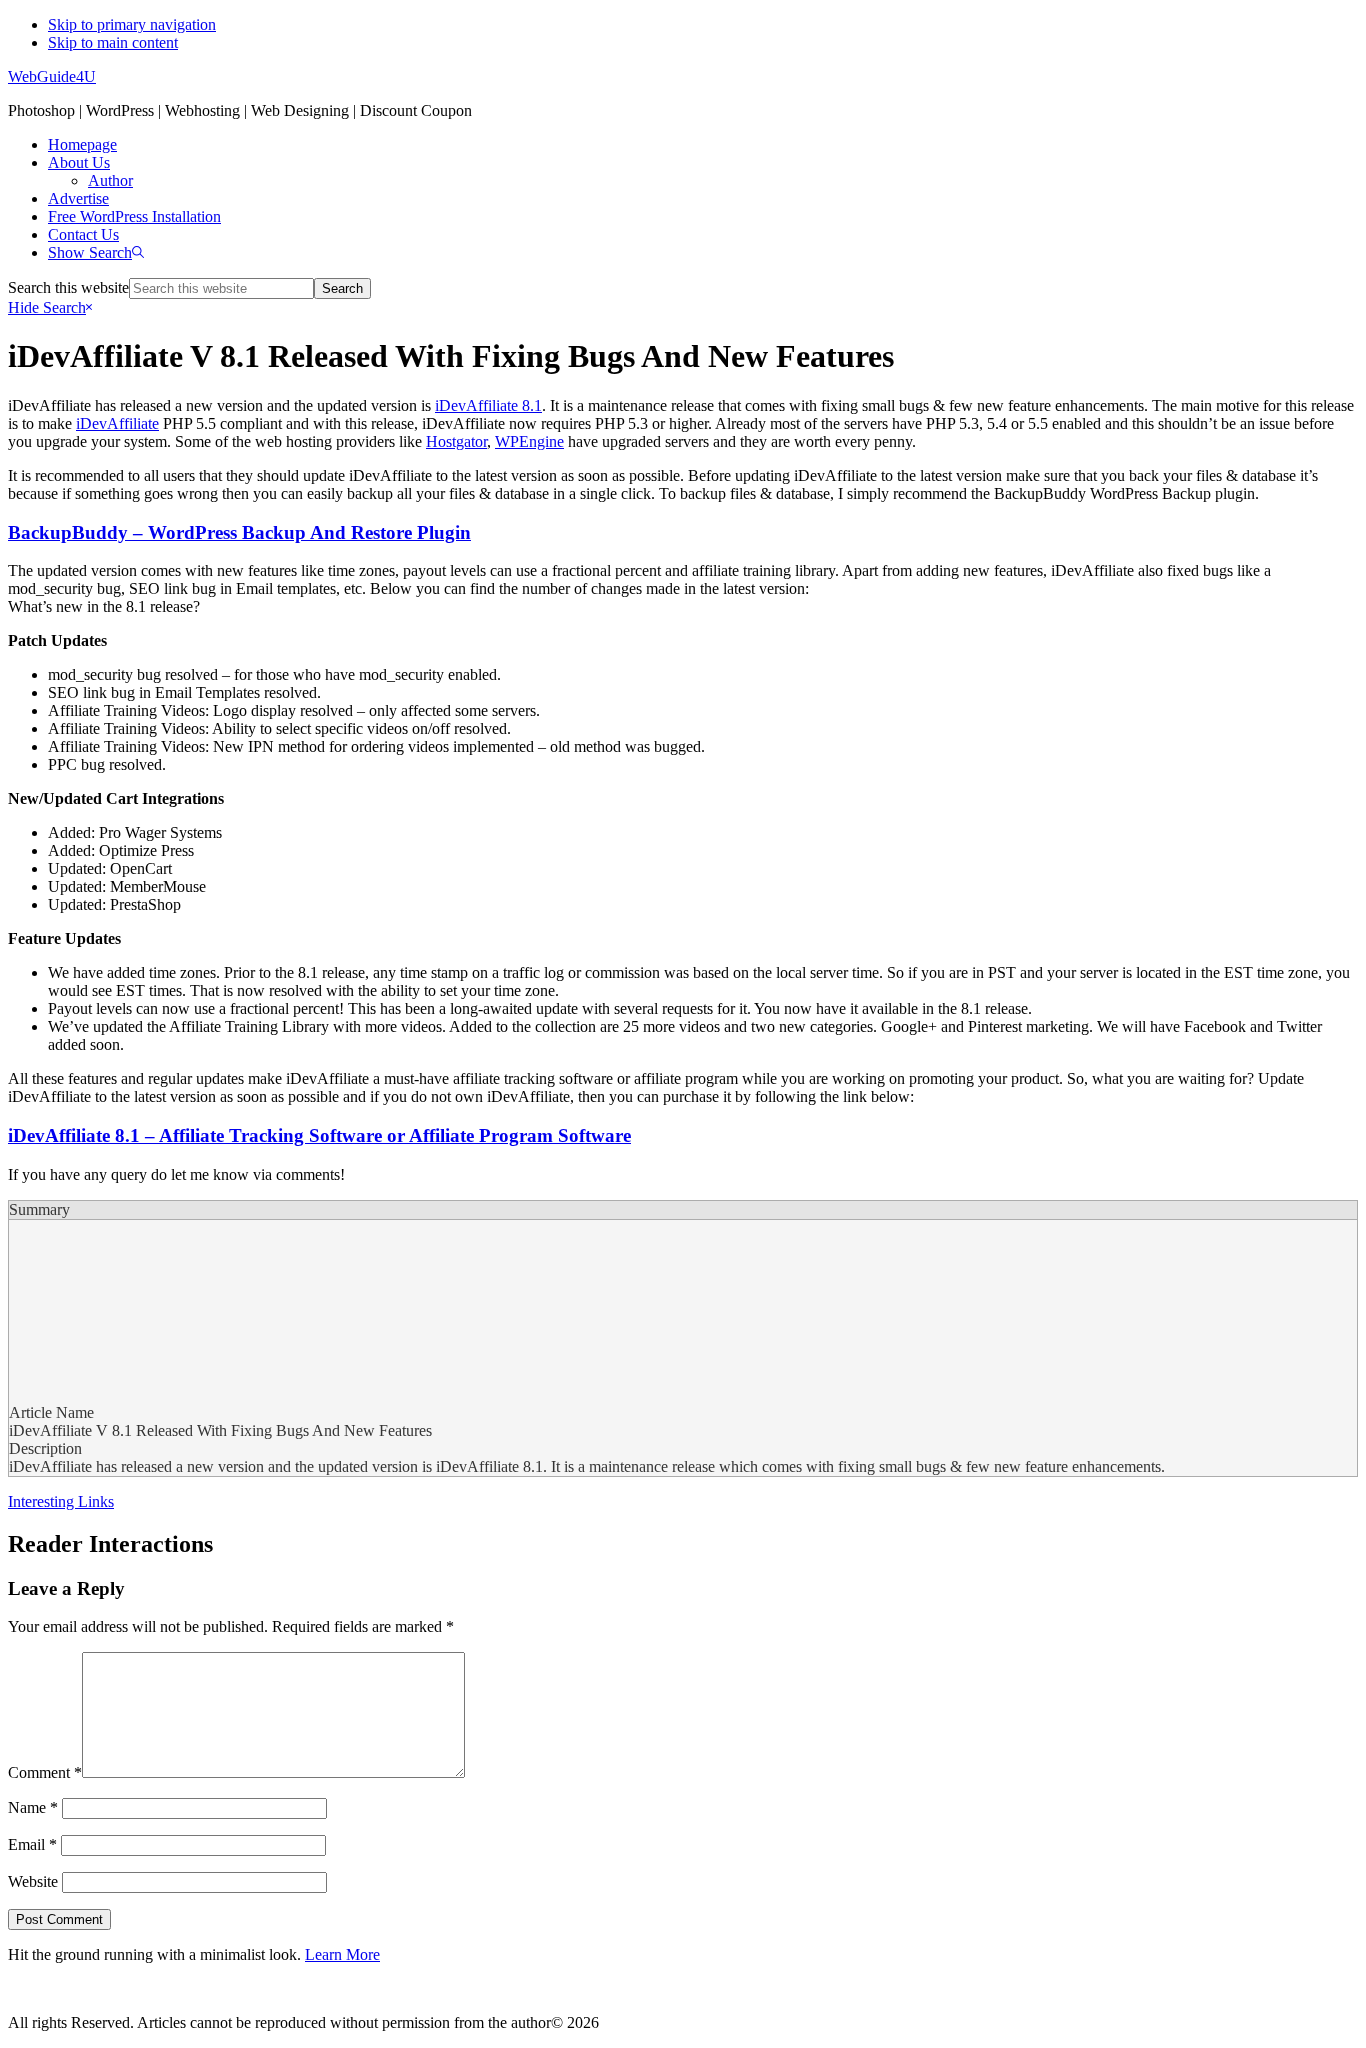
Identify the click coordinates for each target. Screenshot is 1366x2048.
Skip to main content (113, 42)
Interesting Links (61, 1501)
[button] (96, 252)
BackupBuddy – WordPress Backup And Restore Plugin (239, 532)
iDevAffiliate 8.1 (488, 405)
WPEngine (529, 441)
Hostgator (456, 441)
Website (33, 1881)
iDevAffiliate (117, 423)
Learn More (342, 1954)
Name (33, 1807)
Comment (45, 1772)
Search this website (68, 287)
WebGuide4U (52, 76)
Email (32, 1844)
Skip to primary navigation (132, 24)
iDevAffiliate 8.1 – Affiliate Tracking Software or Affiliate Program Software (319, 1135)
